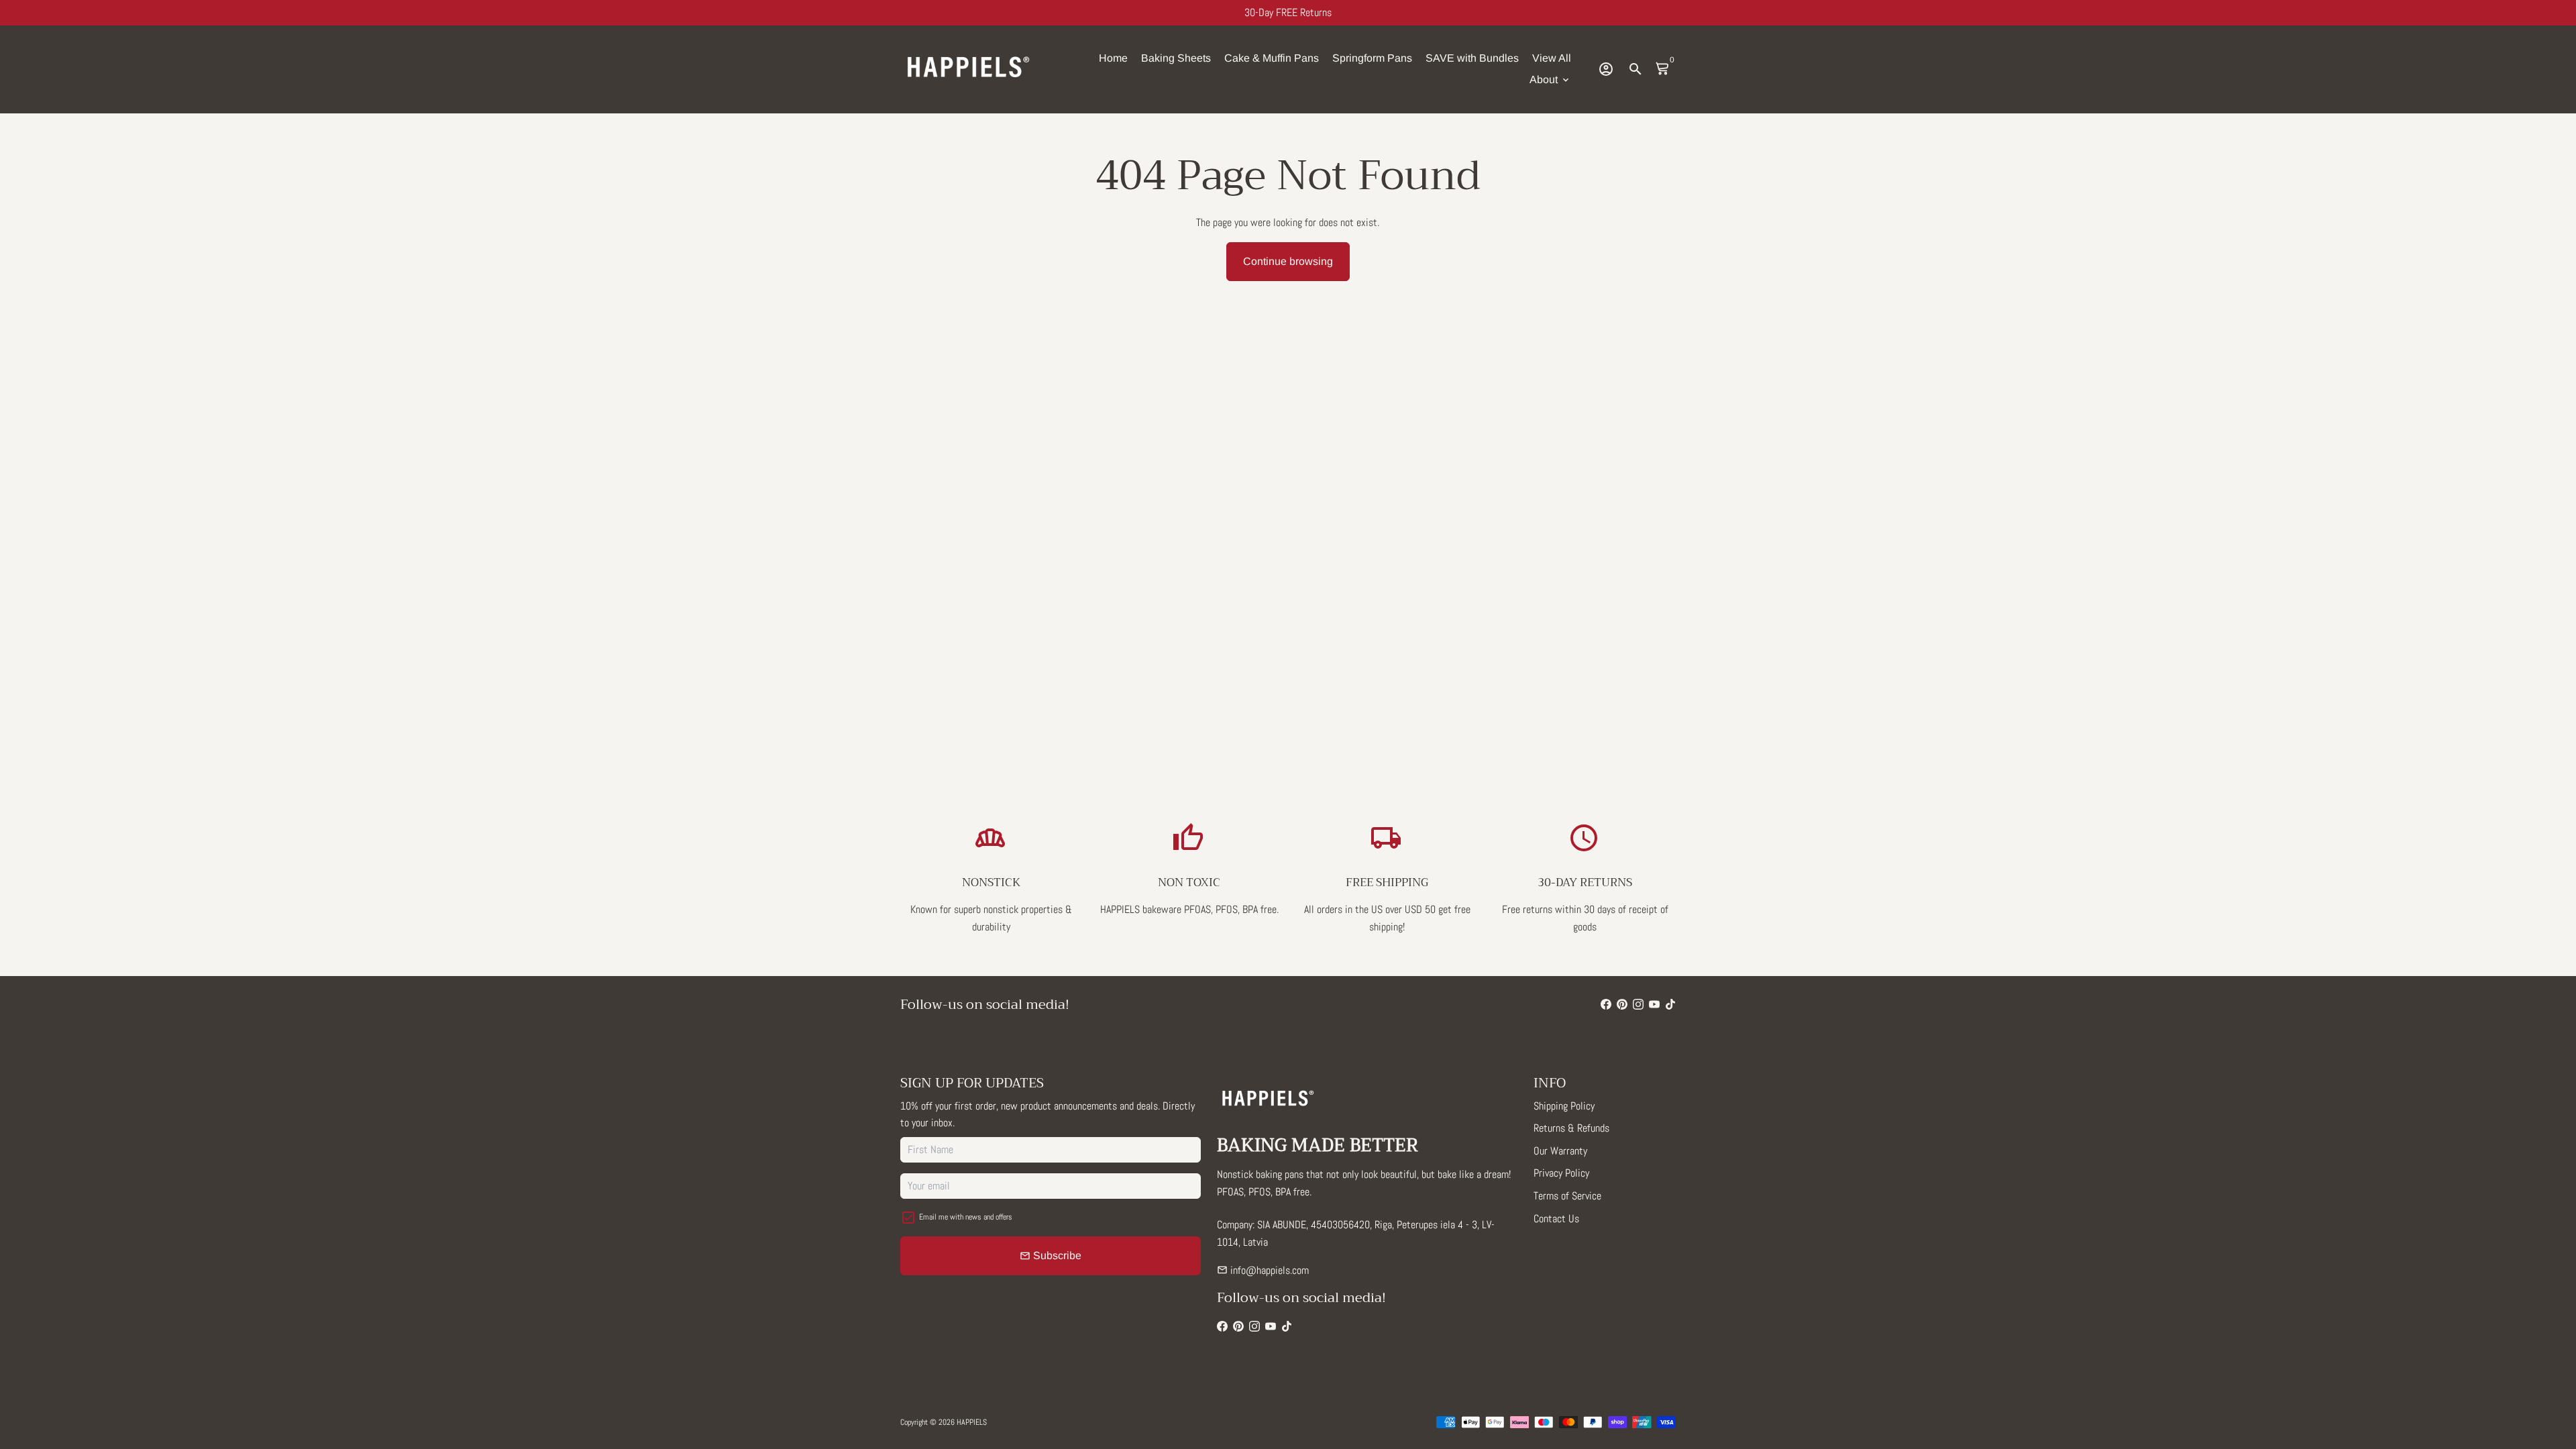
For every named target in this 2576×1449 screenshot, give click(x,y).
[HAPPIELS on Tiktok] (1670, 1005)
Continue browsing (1288, 261)
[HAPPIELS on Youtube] (1654, 1005)
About (1550, 79)
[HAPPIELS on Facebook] (1606, 1005)
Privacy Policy (1561, 1173)
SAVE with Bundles (1472, 58)
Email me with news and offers (966, 1217)
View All (1552, 58)
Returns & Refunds (1571, 1128)
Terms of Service (1567, 1196)
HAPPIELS (972, 1422)
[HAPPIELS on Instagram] (1638, 1005)
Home (1113, 58)
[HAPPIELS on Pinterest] (1622, 1005)
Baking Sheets (1176, 58)
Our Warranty (1560, 1151)
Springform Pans (1372, 58)
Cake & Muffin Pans (1272, 58)
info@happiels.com (1263, 1270)
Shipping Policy (1564, 1106)
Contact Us (1556, 1219)
